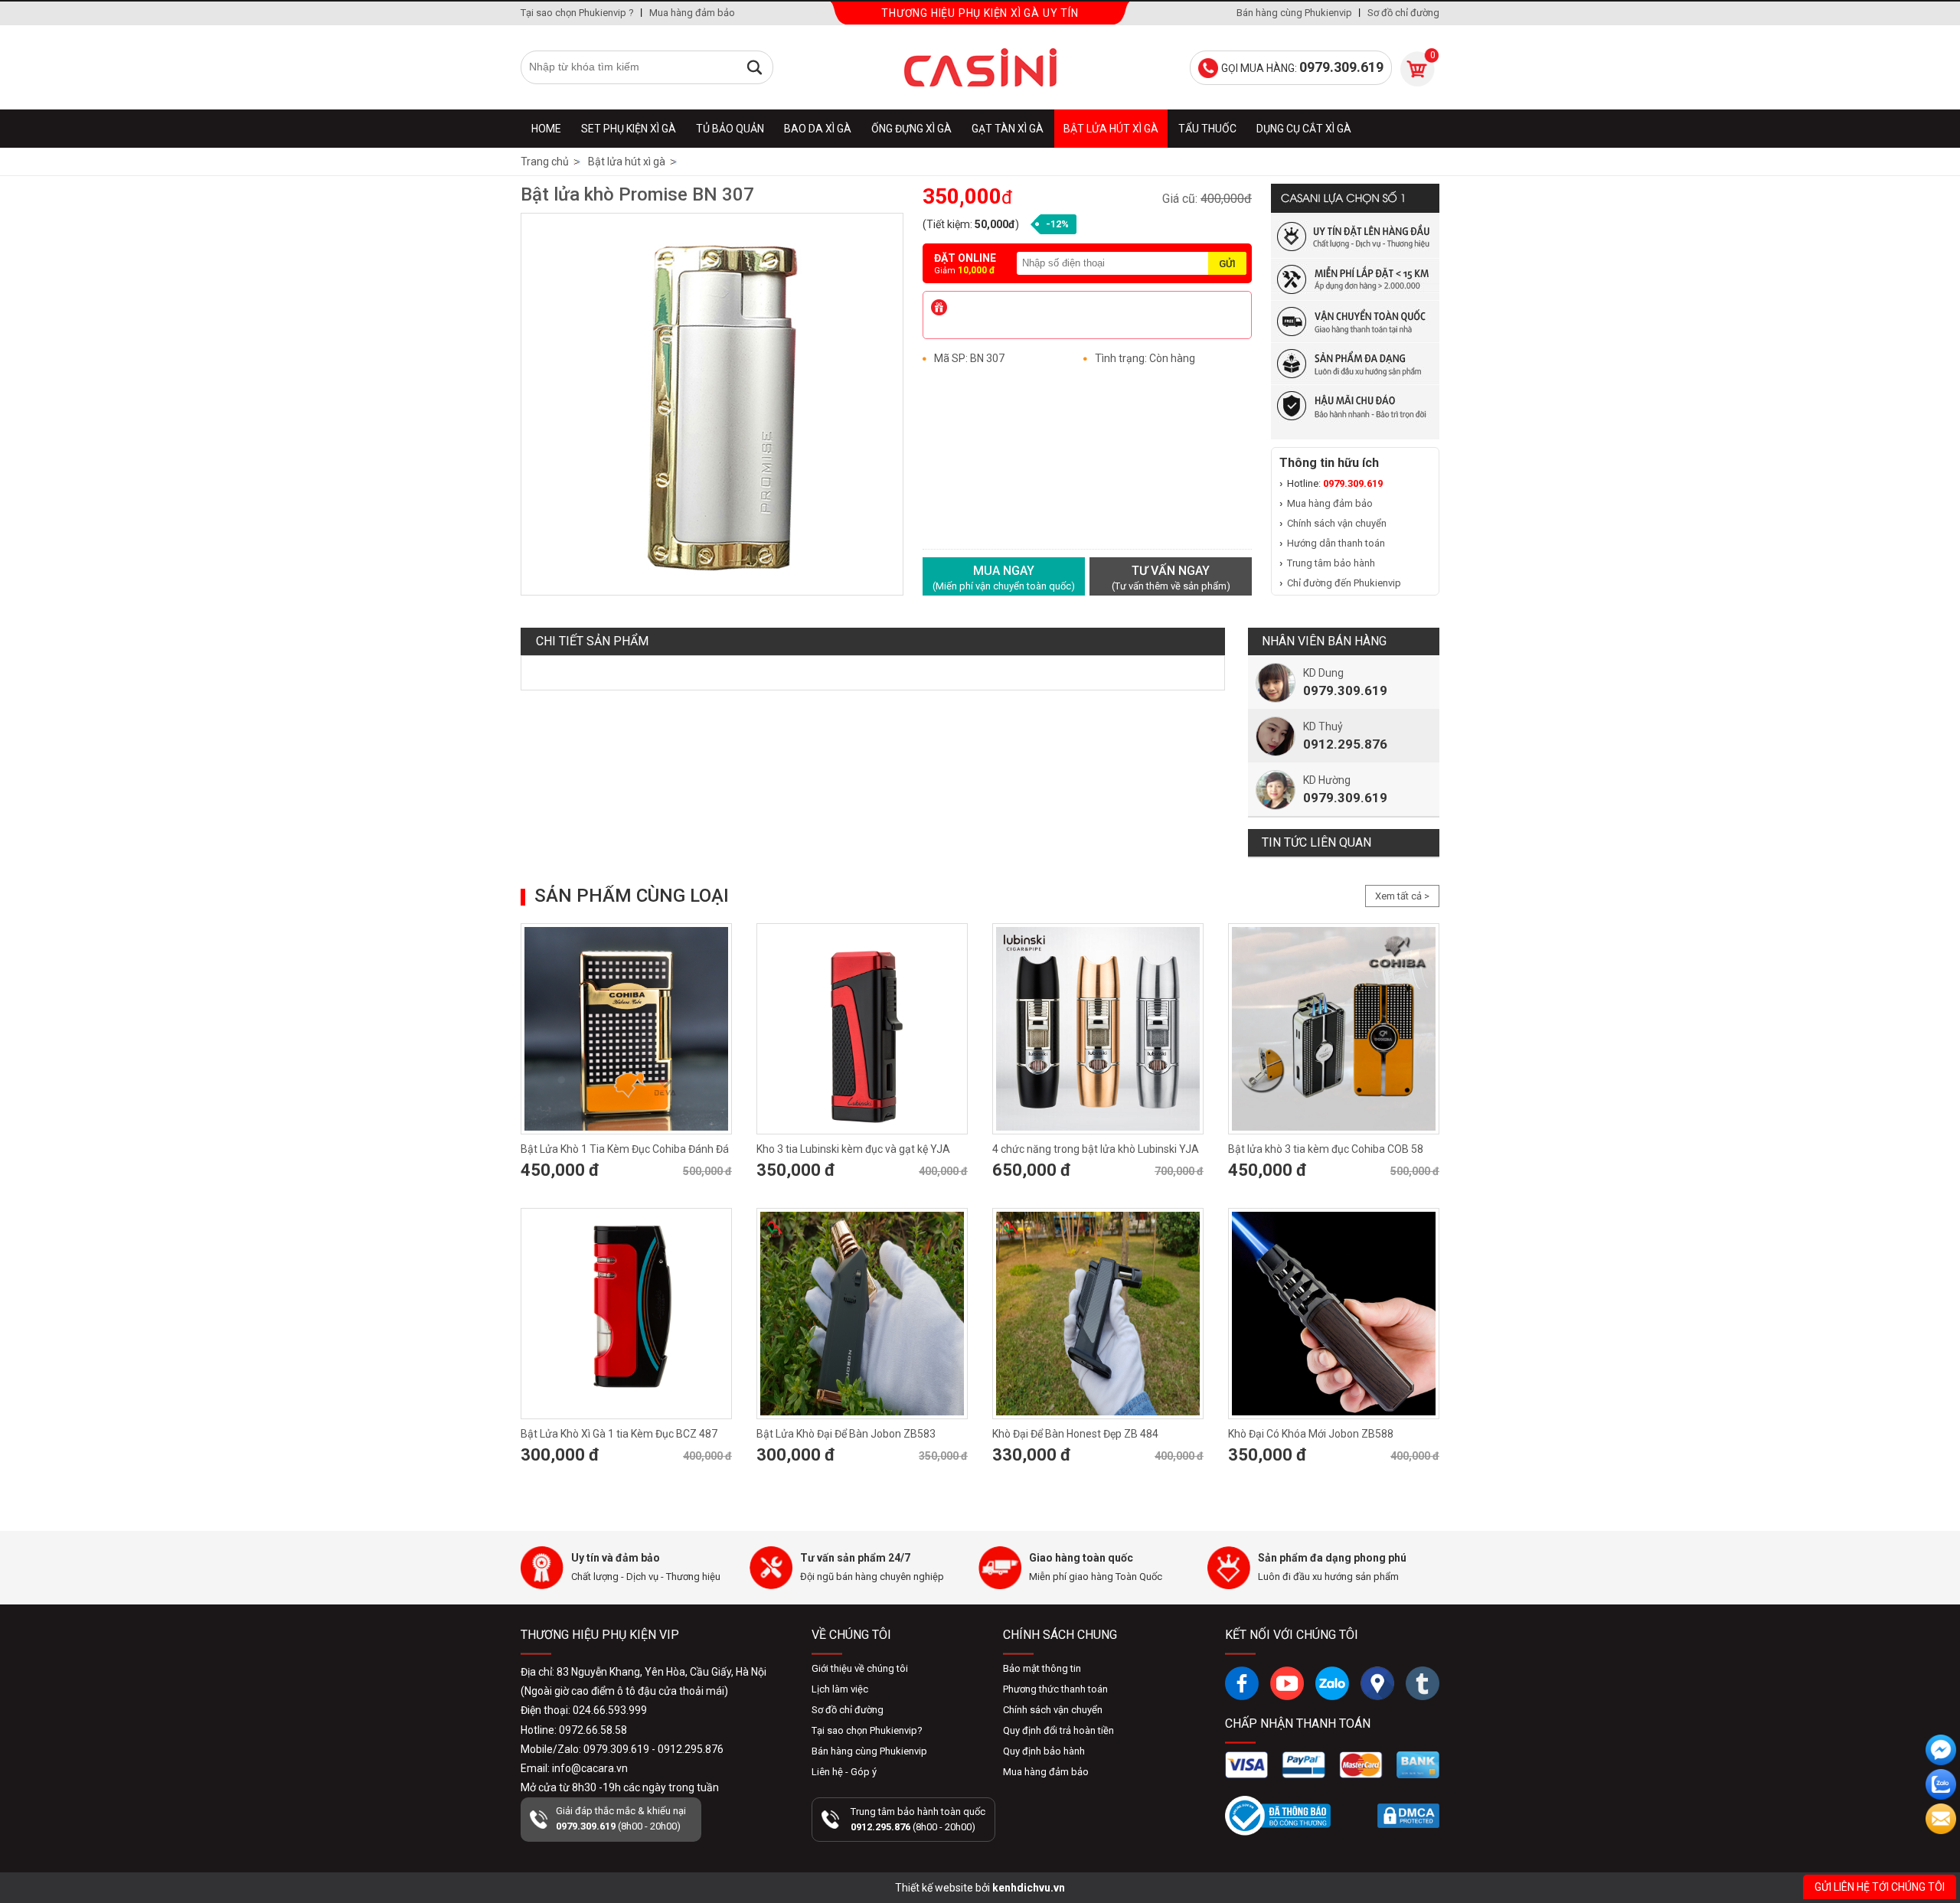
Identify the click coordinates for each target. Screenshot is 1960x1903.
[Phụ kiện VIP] (980, 67)
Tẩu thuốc (1207, 129)
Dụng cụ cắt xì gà (1304, 129)
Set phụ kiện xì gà (629, 129)
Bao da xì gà (818, 129)
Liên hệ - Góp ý (844, 1772)
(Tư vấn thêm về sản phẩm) (1171, 578)
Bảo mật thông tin (1042, 1668)
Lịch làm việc (840, 1689)
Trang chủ (545, 162)
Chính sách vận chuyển (1337, 523)
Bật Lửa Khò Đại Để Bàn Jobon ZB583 (846, 1434)
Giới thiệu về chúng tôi (860, 1668)
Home (546, 129)
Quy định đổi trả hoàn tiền (1058, 1730)
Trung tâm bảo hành (1331, 563)
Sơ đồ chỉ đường (1403, 13)
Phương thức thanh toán (1055, 1689)
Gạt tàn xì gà (1008, 129)
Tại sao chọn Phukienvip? (867, 1730)
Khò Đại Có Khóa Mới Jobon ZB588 (1311, 1434)
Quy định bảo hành (1044, 1751)
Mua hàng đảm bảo (692, 13)
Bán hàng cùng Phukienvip (1294, 13)
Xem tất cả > (1402, 896)
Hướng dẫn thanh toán (1336, 543)
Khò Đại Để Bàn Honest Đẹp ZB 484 (1075, 1434)
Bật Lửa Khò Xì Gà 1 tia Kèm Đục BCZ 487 (619, 1434)
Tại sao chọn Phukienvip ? (577, 13)
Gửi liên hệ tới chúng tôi (1880, 1887)
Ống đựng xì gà (911, 129)
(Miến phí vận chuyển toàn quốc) (1004, 578)
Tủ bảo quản (730, 129)
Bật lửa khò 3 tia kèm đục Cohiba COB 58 (1326, 1149)
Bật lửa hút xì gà (1111, 129)
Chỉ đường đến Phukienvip (1344, 583)
